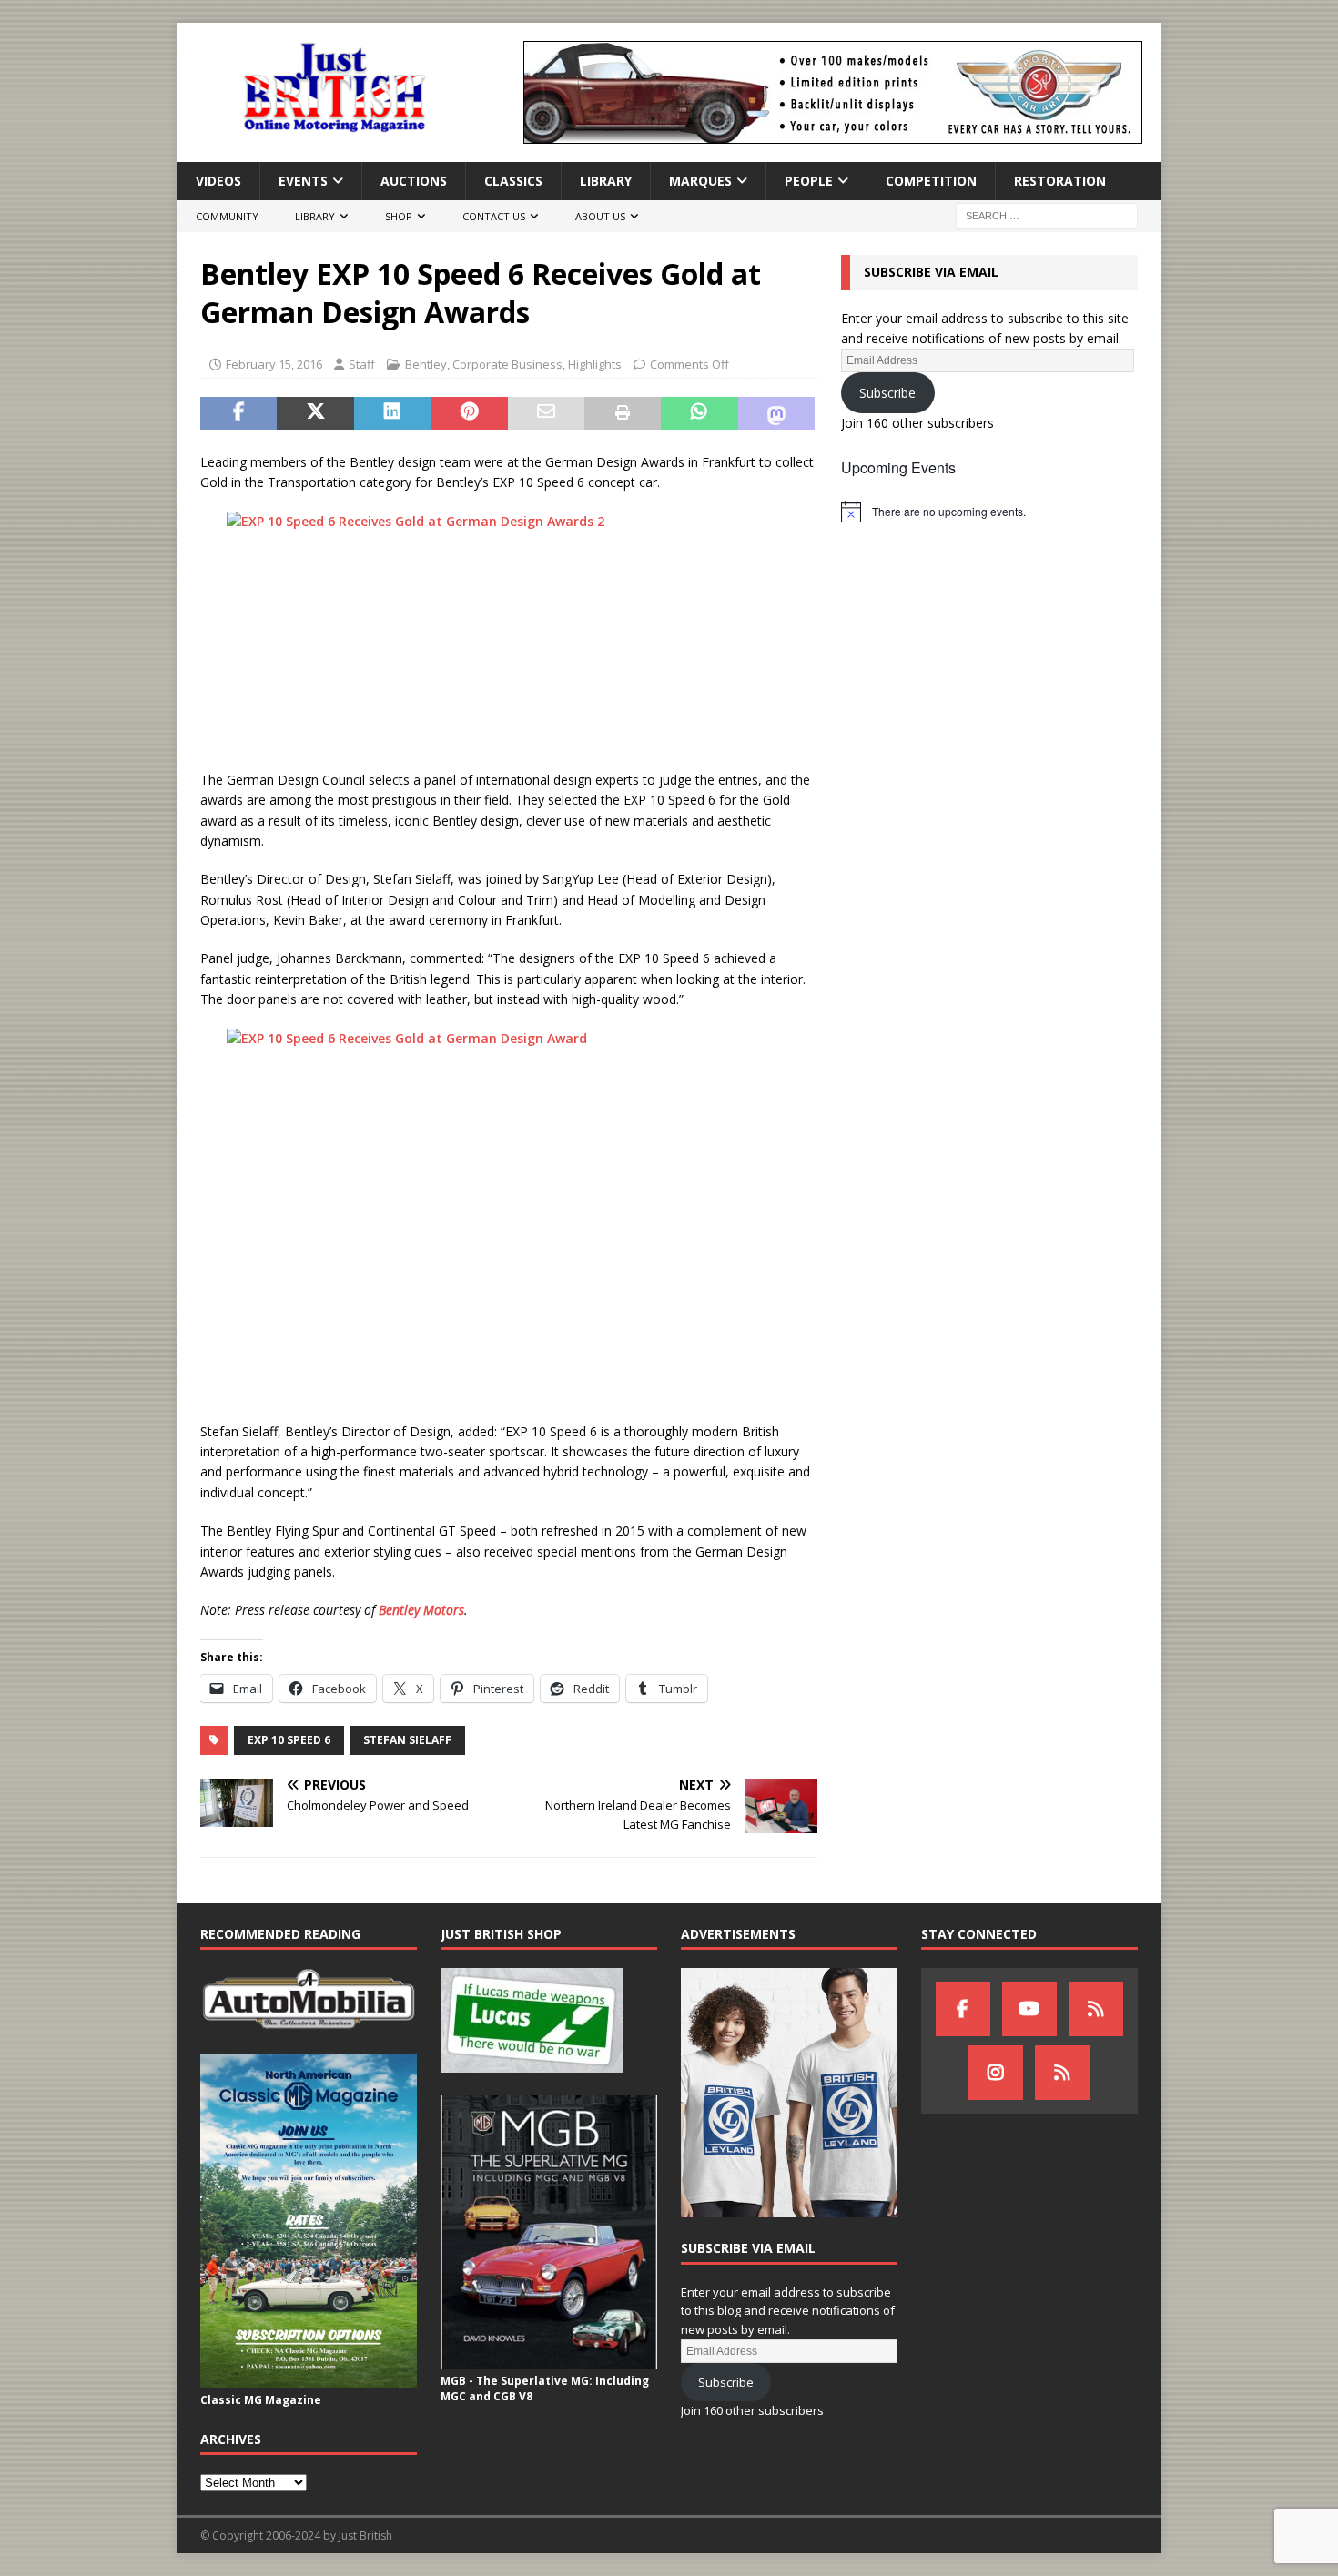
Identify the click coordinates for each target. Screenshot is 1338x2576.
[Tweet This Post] (315, 413)
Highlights (595, 364)
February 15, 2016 (274, 364)
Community (227, 216)
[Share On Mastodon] (776, 413)
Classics (513, 181)
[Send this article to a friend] (546, 413)
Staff (362, 364)
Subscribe (887, 393)
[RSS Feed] (1062, 2073)
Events (303, 181)
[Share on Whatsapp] (699, 413)
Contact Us (494, 216)
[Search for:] (1047, 215)
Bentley (426, 364)
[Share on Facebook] (238, 413)
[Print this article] (623, 413)
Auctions (414, 181)
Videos (218, 181)
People (809, 181)
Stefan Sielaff (407, 1740)
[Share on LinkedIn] (392, 413)
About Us (600, 216)
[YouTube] (1029, 2009)
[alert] (989, 512)
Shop (399, 216)
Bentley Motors (421, 1610)
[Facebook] (963, 2009)
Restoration (1060, 181)
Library (606, 181)
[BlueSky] (1096, 2009)
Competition (931, 181)
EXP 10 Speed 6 (289, 1740)
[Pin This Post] (469, 413)
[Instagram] (996, 2073)
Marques (700, 181)
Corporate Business (507, 364)
